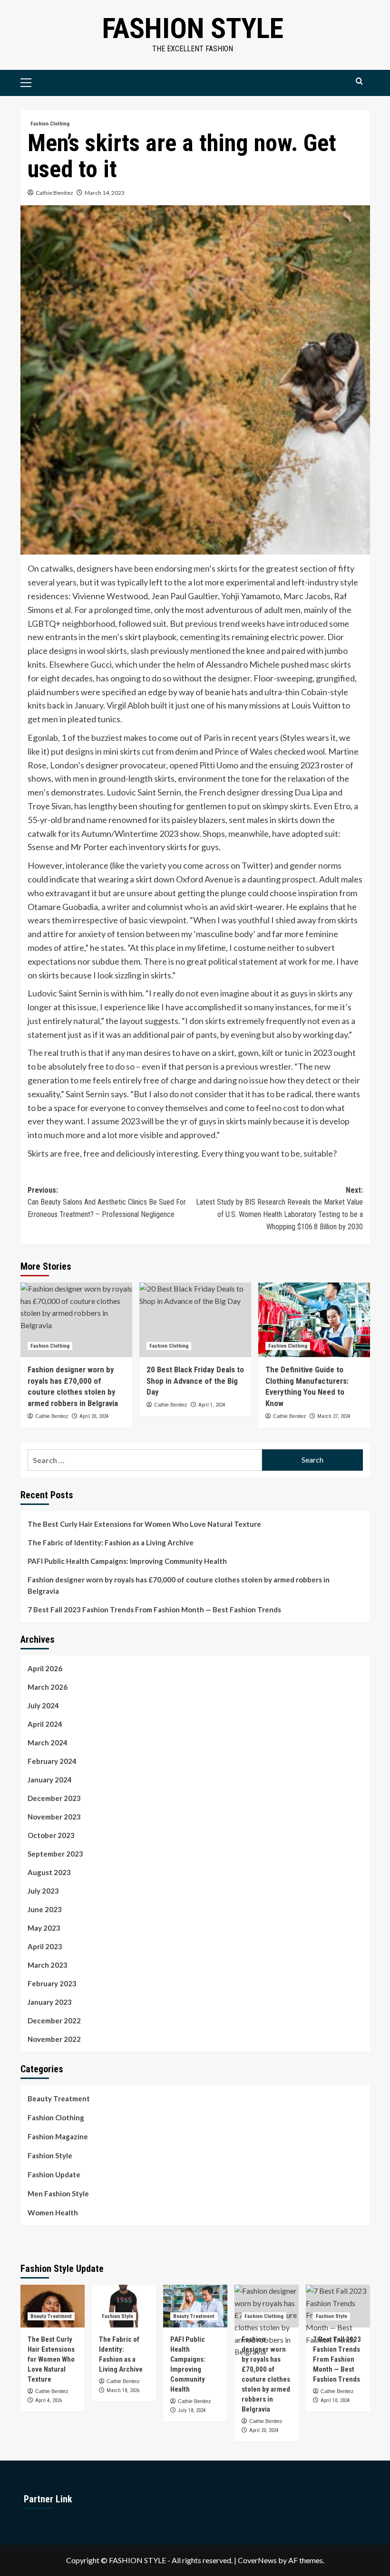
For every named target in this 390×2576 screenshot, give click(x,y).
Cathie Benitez (54, 193)
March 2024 (48, 1743)
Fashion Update (54, 2174)
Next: (279, 1208)
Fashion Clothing (50, 124)
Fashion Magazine (58, 2136)
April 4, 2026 (49, 2400)
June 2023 (45, 1909)
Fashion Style (193, 28)
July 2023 (43, 1891)
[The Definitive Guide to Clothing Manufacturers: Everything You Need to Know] (314, 1320)
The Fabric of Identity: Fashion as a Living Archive (111, 1542)
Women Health (53, 2212)
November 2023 (54, 1817)
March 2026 (48, 1687)
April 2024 (45, 1724)
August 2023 (49, 1872)
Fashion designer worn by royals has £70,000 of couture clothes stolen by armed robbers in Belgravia (179, 1585)
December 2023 (54, 1798)
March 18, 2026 (123, 2390)
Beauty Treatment (59, 2098)
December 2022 (54, 2021)
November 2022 (54, 2039)
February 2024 (52, 1761)
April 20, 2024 (94, 1416)
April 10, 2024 (335, 2400)
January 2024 (50, 1780)
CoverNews (257, 2560)
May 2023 (44, 1928)
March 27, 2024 (334, 1416)
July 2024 (43, 1705)
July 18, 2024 (192, 2410)
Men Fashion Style (58, 2193)
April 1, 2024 (212, 1405)
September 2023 (55, 1854)
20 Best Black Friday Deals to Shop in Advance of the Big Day (195, 1381)
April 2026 (45, 1668)
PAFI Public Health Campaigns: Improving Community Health (127, 1561)
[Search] (359, 81)
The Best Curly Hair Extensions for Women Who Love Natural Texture (144, 1524)
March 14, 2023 (105, 193)
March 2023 (48, 1965)
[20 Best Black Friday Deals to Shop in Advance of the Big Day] (195, 1320)
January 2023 (50, 2002)
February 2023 (52, 1983)
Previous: (107, 1202)
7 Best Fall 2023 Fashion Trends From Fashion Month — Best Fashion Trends (154, 1609)
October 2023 (51, 1835)
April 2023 (45, 1946)
